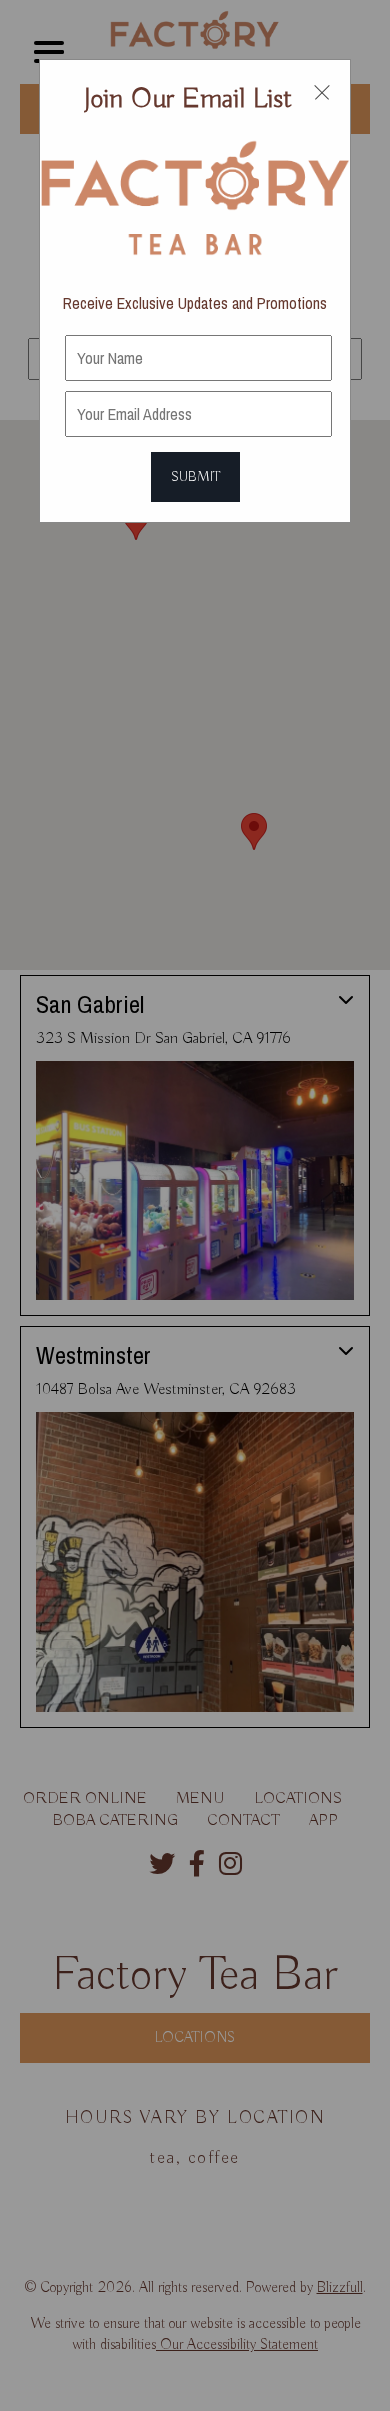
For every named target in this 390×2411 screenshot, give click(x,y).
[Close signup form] (322, 91)
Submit (195, 477)
